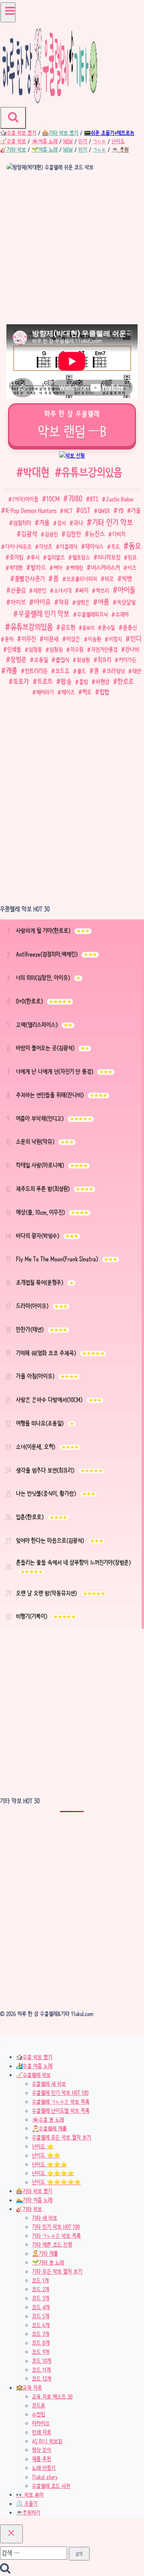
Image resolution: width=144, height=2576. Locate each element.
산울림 (18, 590)
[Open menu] (8, 13)
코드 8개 (41, 2343)
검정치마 (22, 523)
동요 (135, 546)
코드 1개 (40, 2280)
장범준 (18, 660)
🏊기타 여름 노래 (34, 2200)
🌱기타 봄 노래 (48, 2262)
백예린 (77, 568)
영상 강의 (42, 2450)
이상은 (73, 639)
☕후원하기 (28, 2513)
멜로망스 (81, 557)
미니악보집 (109, 557)
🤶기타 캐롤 (45, 2254)
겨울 (44, 523)
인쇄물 (14, 649)
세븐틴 (40, 590)
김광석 (29, 534)
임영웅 (35, 649)
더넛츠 (46, 546)
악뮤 (64, 602)
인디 (136, 639)
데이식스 (94, 546)
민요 (132, 557)
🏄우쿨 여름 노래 (34, 2066)
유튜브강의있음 (89, 472)
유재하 (122, 614)
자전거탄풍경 (104, 649)
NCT (68, 511)
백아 (58, 568)
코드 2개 (41, 2289)
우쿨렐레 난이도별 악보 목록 (61, 2111)
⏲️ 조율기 (27, 2504)
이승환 (95, 639)
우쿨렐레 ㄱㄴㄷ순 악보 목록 (61, 2102)
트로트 (45, 681)
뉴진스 (97, 534)
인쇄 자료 (42, 2432)
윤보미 (88, 628)
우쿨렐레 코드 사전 (51, 2486)
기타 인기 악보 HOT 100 (56, 2227)
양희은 (83, 602)
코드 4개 (41, 2307)
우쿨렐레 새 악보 (49, 2084)
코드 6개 (41, 2325)
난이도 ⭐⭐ (46, 2156)
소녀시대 (63, 590)
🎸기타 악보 (29, 2209)
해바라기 (45, 692)
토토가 (21, 681)
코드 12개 (42, 2379)
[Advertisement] (72, 249)
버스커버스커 (106, 567)
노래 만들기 (44, 2468)
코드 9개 (41, 2352)
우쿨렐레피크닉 (93, 614)
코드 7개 (41, 2334)
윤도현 (68, 627)
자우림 (77, 649)
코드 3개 (41, 2298)
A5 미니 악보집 (47, 2441)
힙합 (105, 692)
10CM (53, 499)
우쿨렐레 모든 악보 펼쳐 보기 (62, 2138)
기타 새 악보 (45, 2218)
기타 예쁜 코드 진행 (52, 2245)
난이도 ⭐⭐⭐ (50, 2164)
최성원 (83, 660)
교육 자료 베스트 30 (52, 2397)
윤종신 (130, 627)
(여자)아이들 (25, 499)
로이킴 (16, 557)
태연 (137, 671)
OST (85, 510)
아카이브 (41, 2423)
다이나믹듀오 (18, 546)
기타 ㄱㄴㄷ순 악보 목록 (56, 2236)
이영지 (115, 639)
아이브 (18, 602)
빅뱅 (127, 579)
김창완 (74, 534)
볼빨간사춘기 (30, 579)
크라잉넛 (116, 671)
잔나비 (132, 649)
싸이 (84, 591)
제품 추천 (42, 2459)
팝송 (66, 681)
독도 (116, 546)
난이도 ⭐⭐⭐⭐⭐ (56, 2182)
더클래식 (69, 546)
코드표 (62, 671)
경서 (62, 523)
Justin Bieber (120, 499)
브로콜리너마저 (82, 579)
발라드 (38, 567)
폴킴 (84, 682)
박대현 (33, 472)
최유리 (104, 660)
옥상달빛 (126, 602)
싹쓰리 (103, 590)
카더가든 (128, 660)
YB (121, 511)
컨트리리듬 (36, 671)
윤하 (9, 639)
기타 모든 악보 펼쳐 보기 (57, 2272)
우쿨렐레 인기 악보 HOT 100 (60, 2093)
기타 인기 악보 (112, 522)
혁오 (87, 692)
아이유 (42, 602)
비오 (109, 579)
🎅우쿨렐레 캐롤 (49, 2128)
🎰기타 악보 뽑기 (34, 2191)
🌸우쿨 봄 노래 (48, 2120)
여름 (104, 602)
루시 (35, 557)
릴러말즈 (56, 557)
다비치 (119, 534)
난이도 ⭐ (43, 2146)
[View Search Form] (13, 118)
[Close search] (11, 2534)
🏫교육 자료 (29, 2388)
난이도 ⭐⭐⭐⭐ (53, 2173)
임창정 (56, 649)
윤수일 (109, 627)
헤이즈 (68, 692)
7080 (75, 499)
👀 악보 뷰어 (30, 2495)
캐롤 (12, 671)
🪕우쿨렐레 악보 (33, 2075)
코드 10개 (42, 2361)
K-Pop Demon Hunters (31, 511)
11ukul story (45, 2477)
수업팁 (39, 2414)
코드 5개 (41, 2316)
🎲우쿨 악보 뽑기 (34, 2057)
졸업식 (62, 660)
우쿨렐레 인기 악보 (44, 614)
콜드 (82, 671)
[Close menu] (1, 2042)
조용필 (41, 660)
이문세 (51, 639)
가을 (136, 511)
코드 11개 (41, 2370)
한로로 (126, 681)
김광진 (51, 534)
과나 (78, 523)
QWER (104, 511)
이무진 (29, 639)
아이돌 (127, 590)
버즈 (132, 568)
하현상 (103, 682)
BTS (94, 499)
